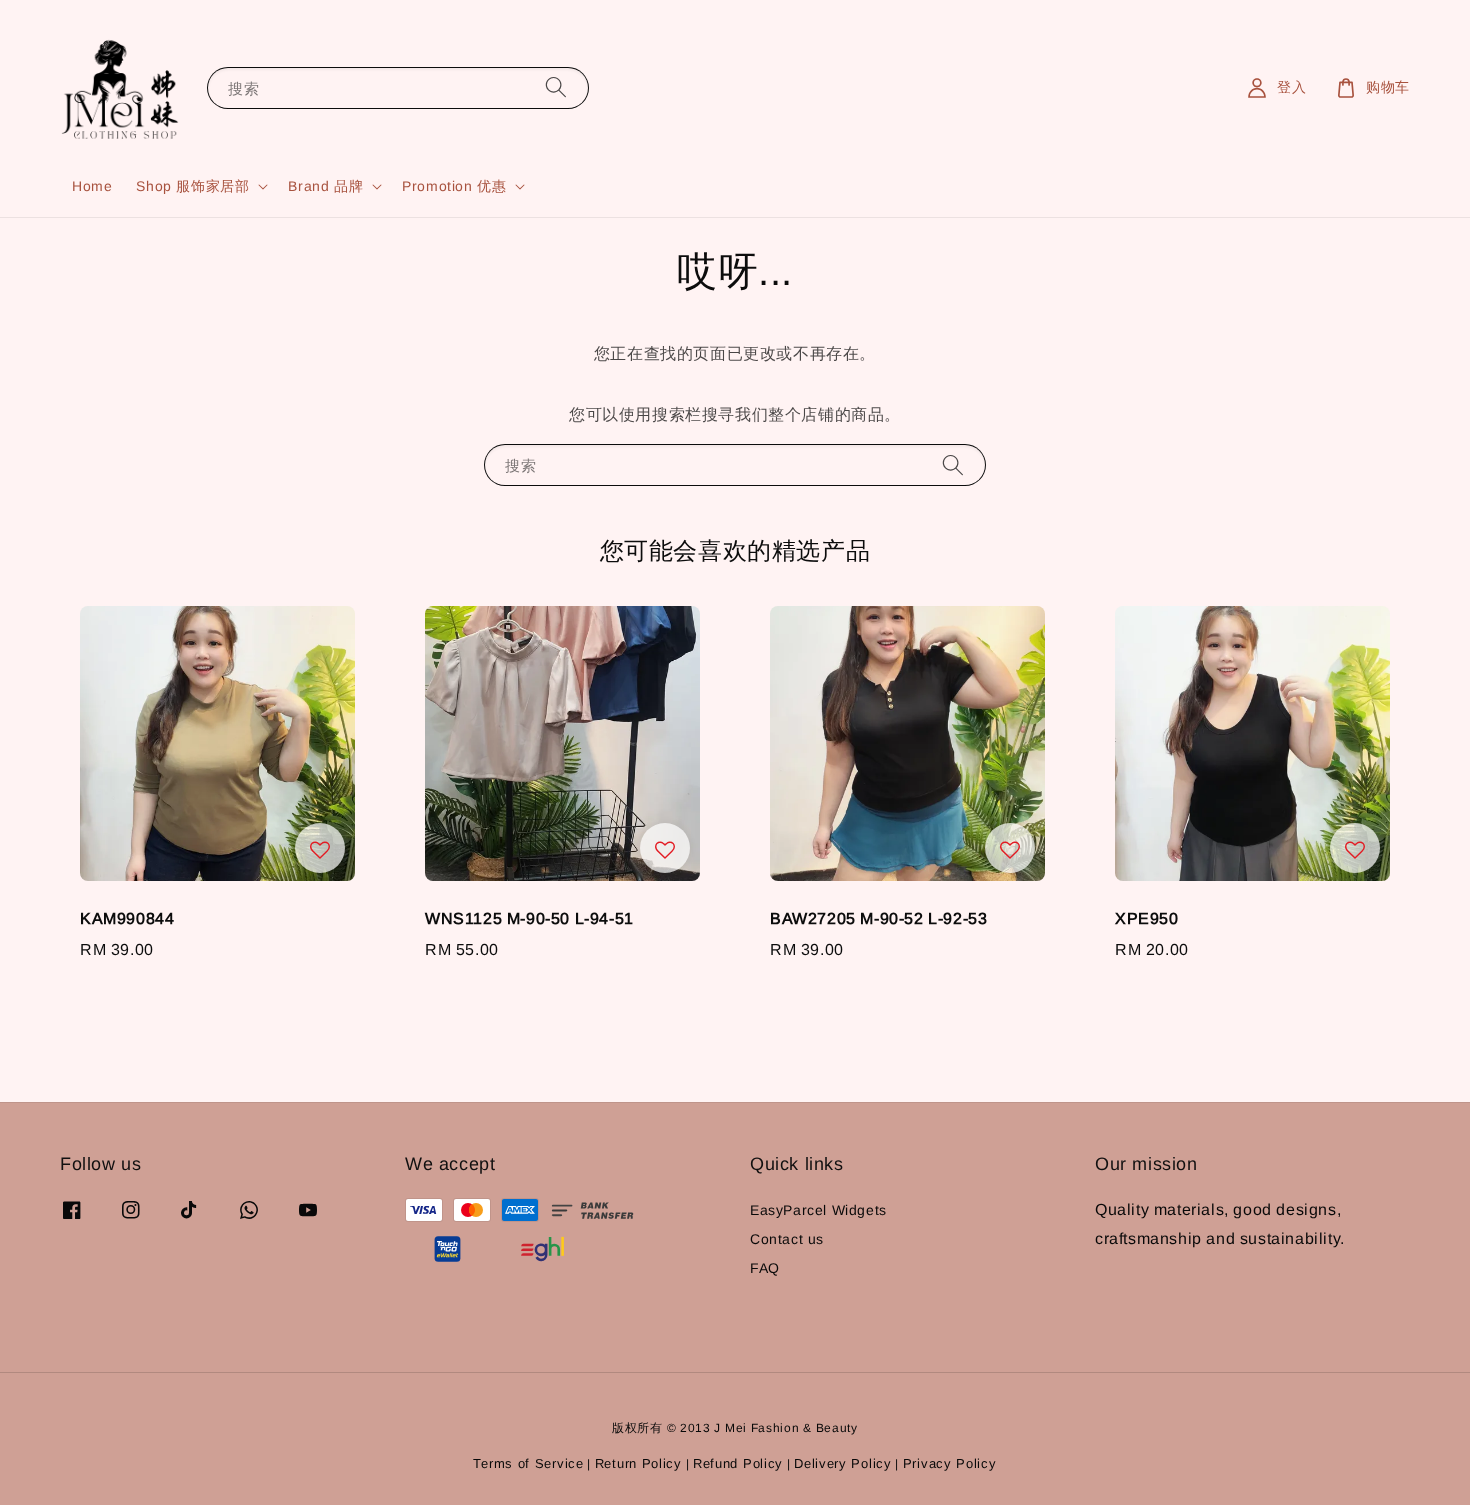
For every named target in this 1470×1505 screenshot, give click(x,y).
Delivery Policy (843, 1463)
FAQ (765, 1268)
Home (92, 186)
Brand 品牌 (325, 186)
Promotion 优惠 (454, 186)
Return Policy (638, 1463)
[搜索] (556, 87)
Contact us (787, 1239)
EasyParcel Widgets (818, 1210)
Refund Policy (738, 1463)
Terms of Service (528, 1463)
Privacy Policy (950, 1463)
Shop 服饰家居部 (192, 186)
